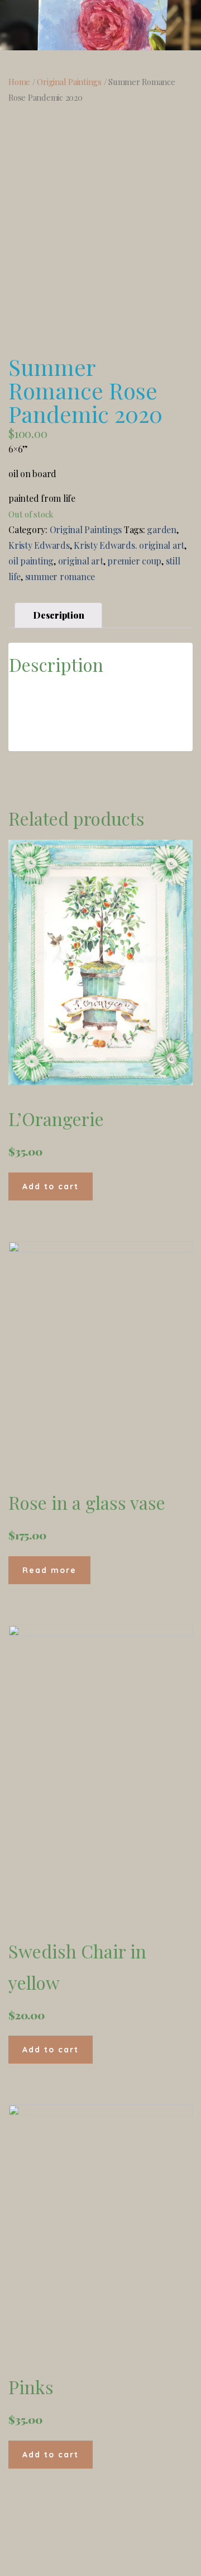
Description (58, 615)
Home (19, 82)
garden (162, 529)
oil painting (31, 561)
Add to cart (51, 1186)
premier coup (134, 561)
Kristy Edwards (39, 545)
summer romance (60, 576)
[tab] (58, 615)
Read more (49, 1570)
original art (81, 561)
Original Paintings (69, 82)
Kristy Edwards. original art (129, 545)
